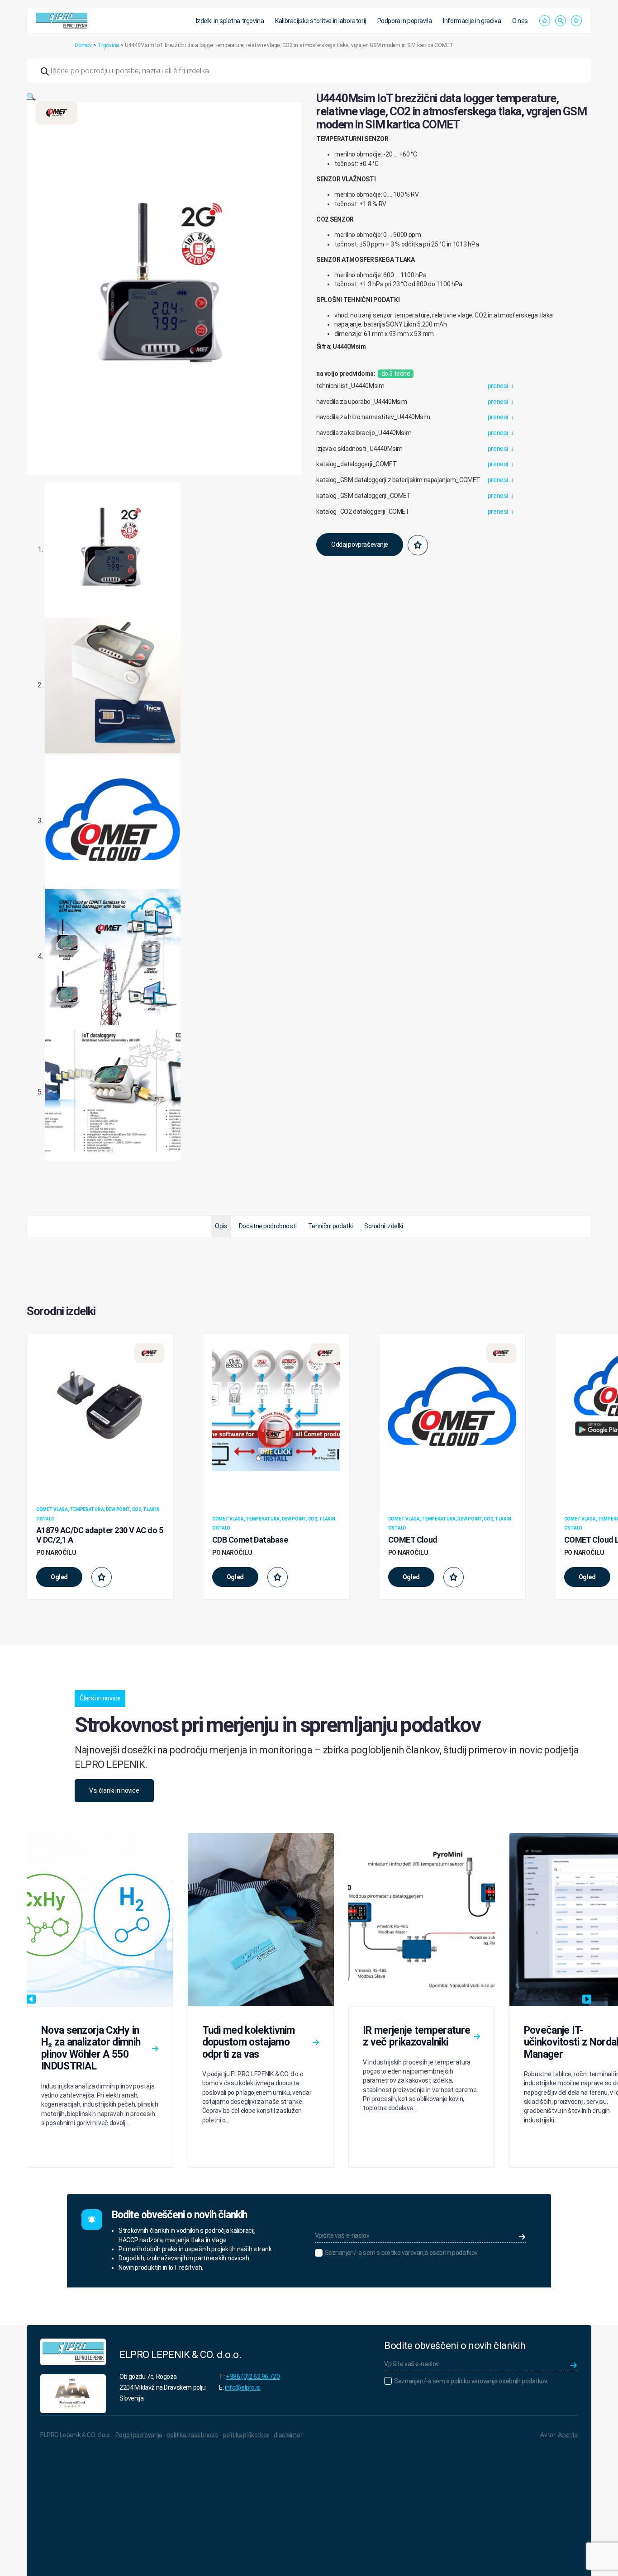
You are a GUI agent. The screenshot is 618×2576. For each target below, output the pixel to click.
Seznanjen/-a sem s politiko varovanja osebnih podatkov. (402, 2253)
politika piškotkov (246, 2435)
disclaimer (288, 2435)
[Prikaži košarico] (576, 21)
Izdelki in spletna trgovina (230, 21)
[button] (31, 97)
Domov (83, 45)
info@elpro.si (243, 2387)
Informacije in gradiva (472, 21)
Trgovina (108, 45)
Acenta (568, 2435)
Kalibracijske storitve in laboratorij (320, 21)
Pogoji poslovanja (139, 2435)
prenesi (501, 386)
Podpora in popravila (405, 21)
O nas (520, 21)
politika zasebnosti (192, 2435)
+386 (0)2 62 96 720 (253, 2377)
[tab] (221, 1226)
